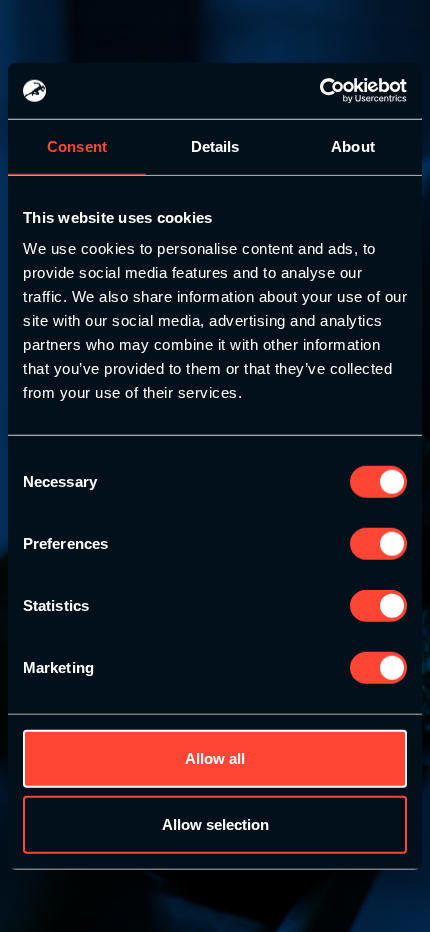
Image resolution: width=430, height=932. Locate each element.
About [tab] (353, 145)
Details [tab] (215, 145)
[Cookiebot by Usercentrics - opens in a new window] (319, 91)
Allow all (215, 758)
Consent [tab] (77, 145)
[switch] (378, 544)
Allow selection (215, 823)
